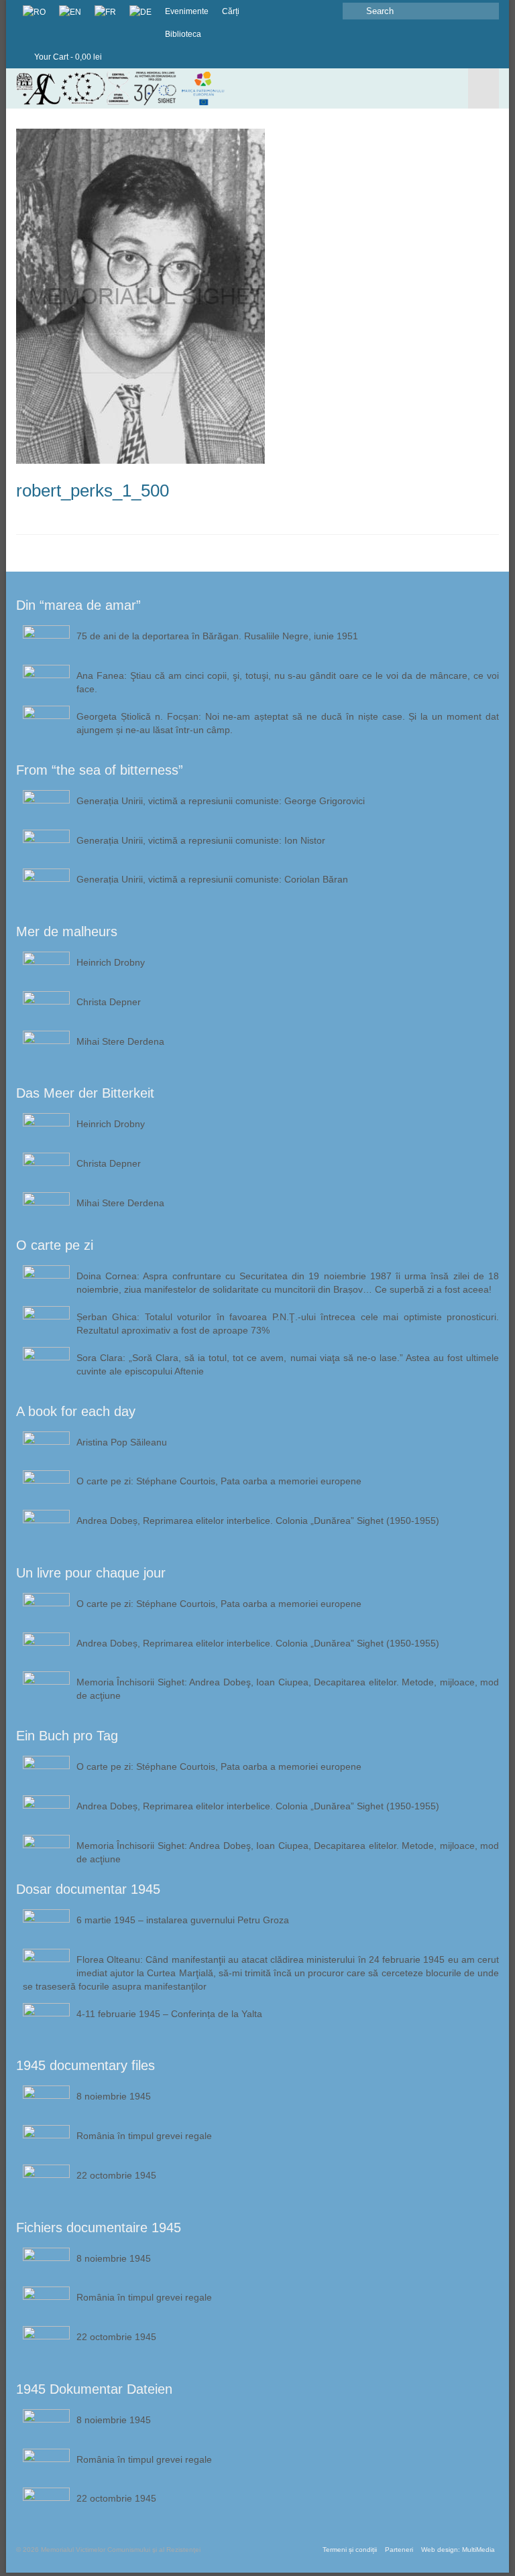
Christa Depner (109, 1002)
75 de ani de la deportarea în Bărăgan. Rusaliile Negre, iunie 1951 (217, 636)
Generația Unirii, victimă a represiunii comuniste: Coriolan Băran (212, 879)
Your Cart (67, 57)
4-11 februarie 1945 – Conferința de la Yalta (169, 2014)
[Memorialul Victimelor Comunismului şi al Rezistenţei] (195, 88)
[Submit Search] (353, 11)
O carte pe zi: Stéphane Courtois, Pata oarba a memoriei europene (219, 1481)
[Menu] (483, 88)
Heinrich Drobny (111, 962)
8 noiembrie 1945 (114, 2096)
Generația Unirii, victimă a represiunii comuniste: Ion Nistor (201, 840)
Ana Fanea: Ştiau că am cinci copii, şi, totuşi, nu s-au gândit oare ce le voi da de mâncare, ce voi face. (288, 682)
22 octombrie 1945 (116, 2175)
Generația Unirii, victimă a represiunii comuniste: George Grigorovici (221, 801)
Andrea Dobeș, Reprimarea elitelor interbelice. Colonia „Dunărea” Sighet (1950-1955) (258, 1521)
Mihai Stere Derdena (120, 1041)
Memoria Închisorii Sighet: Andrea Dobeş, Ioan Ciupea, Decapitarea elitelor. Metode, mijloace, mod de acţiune (288, 1689)
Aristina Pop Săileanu (122, 1442)
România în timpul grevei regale (144, 2136)
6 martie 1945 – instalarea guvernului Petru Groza (183, 1920)
